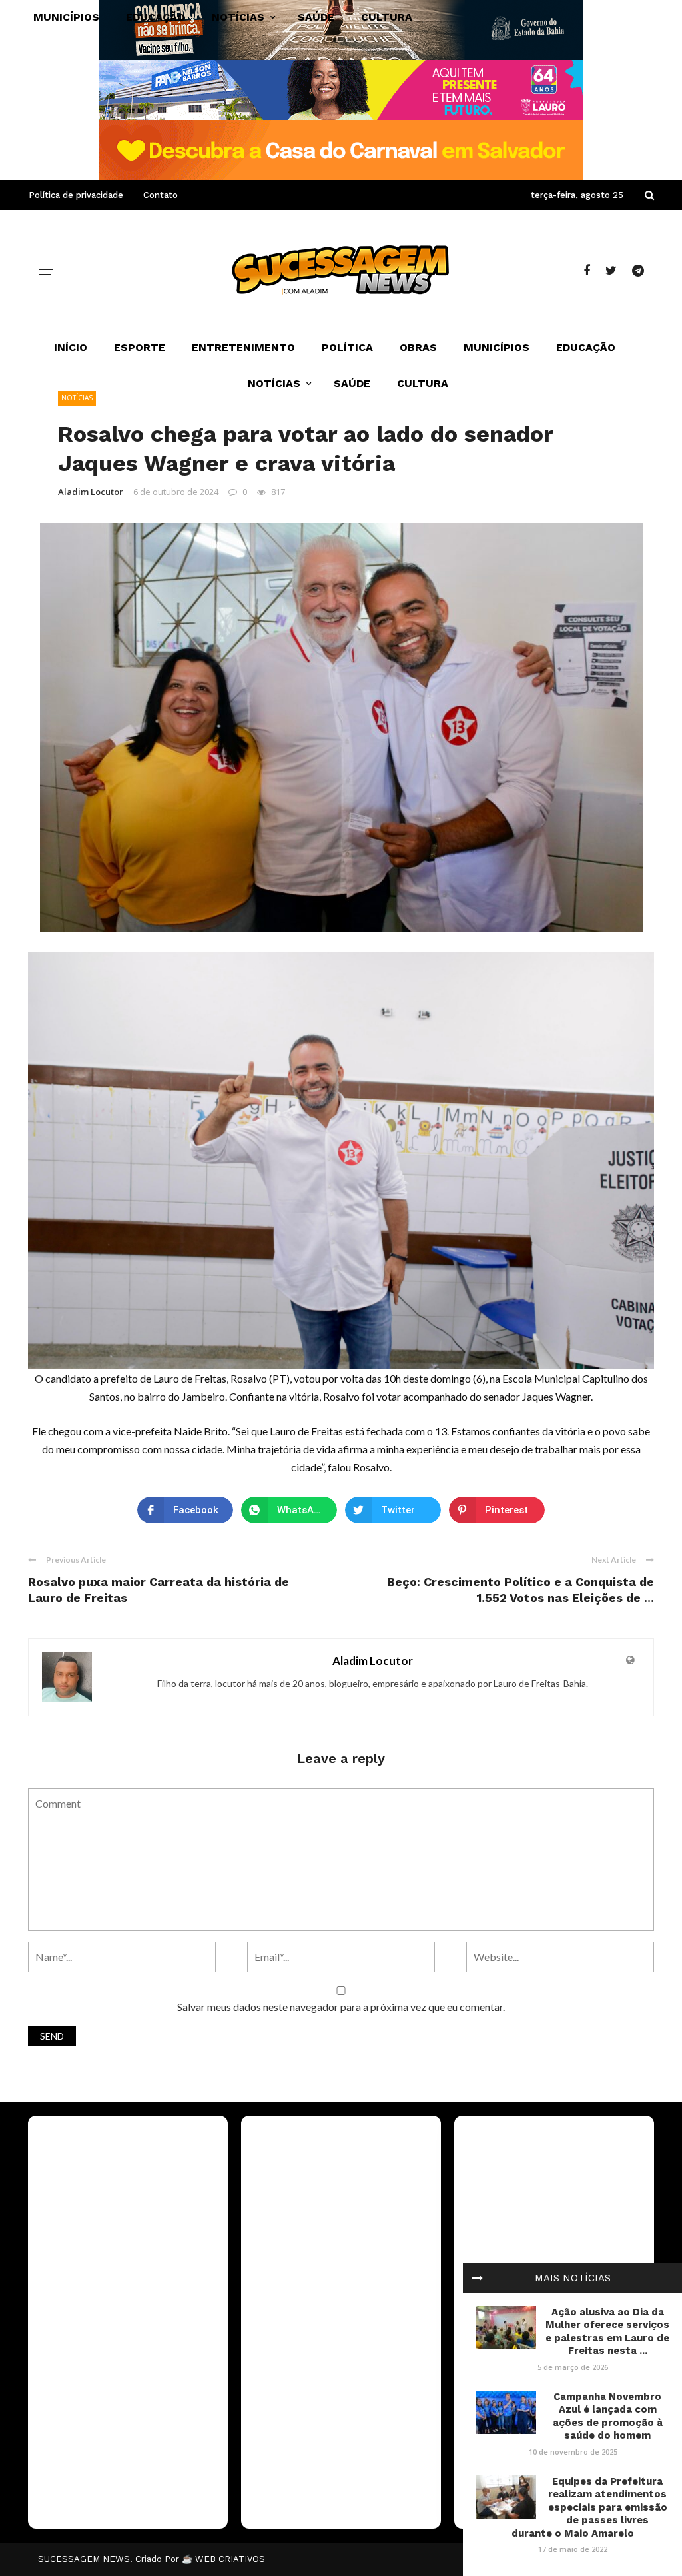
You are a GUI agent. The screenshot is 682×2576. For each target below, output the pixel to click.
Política (347, 347)
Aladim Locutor (91, 492)
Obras (418, 347)
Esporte (140, 347)
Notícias (274, 383)
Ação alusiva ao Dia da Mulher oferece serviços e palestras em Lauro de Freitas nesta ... (607, 2332)
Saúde (352, 383)
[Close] (478, 2278)
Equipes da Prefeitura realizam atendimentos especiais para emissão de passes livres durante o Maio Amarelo (589, 2507)
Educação (586, 347)
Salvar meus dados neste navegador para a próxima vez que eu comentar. (341, 2007)
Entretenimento (243, 347)
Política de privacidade (76, 195)
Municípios (497, 347)
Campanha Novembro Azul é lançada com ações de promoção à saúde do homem (608, 2416)
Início (71, 347)
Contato (161, 195)
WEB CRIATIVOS (230, 2559)
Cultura (423, 383)
